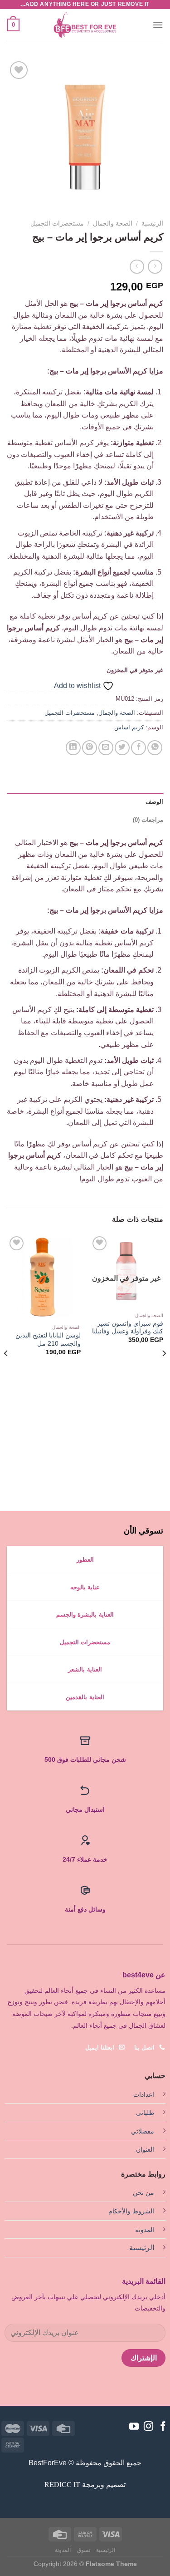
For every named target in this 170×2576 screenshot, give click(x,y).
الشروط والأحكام (131, 2211)
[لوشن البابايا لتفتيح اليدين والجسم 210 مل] (44, 1277)
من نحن (143, 2193)
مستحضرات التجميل (57, 224)
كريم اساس (129, 727)
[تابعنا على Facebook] (163, 2427)
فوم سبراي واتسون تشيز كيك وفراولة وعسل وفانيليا (128, 1328)
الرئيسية (152, 224)
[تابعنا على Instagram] (148, 2427)
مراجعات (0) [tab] (148, 820)
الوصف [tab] (154, 802)
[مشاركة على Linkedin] (73, 748)
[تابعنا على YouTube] (134, 2427)
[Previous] (164, 1371)
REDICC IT (62, 2484)
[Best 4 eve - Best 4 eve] (85, 25)
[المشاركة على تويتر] (122, 748)
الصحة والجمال (113, 224)
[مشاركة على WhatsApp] (155, 748)
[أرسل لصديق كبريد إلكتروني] (106, 748)
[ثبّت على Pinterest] (90, 748)
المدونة (145, 2230)
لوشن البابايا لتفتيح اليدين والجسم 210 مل (48, 1340)
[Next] (6, 1371)
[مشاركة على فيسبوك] (138, 748)
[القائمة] (158, 25)
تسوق (84, 2550)
